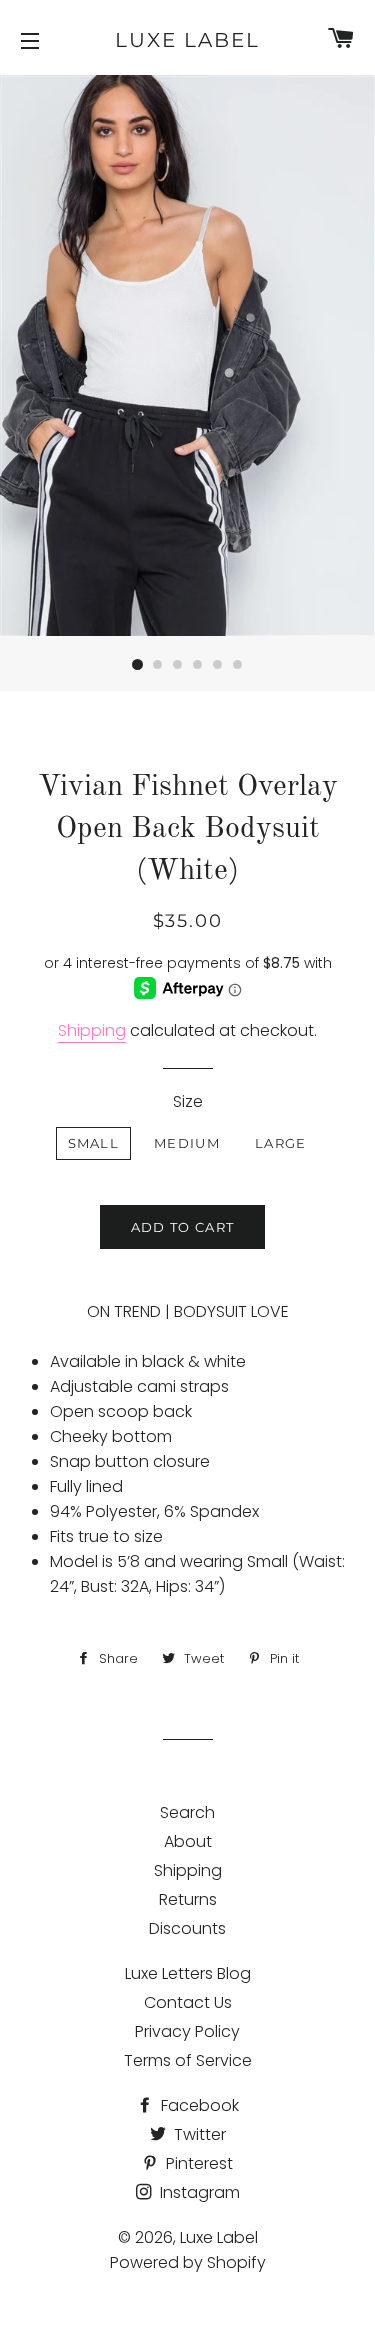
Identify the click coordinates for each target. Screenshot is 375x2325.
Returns (188, 1899)
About (188, 1841)
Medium (187, 1143)
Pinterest (197, 2163)
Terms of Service (188, 2060)
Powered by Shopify (188, 2262)
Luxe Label (187, 40)
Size (188, 1101)
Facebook (198, 2105)
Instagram (198, 2192)
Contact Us (188, 2002)
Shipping (92, 1030)
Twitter (198, 2134)
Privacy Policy (187, 2031)
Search (187, 1812)
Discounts (187, 1928)
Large (281, 1143)
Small (94, 1143)
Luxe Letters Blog (188, 1973)
